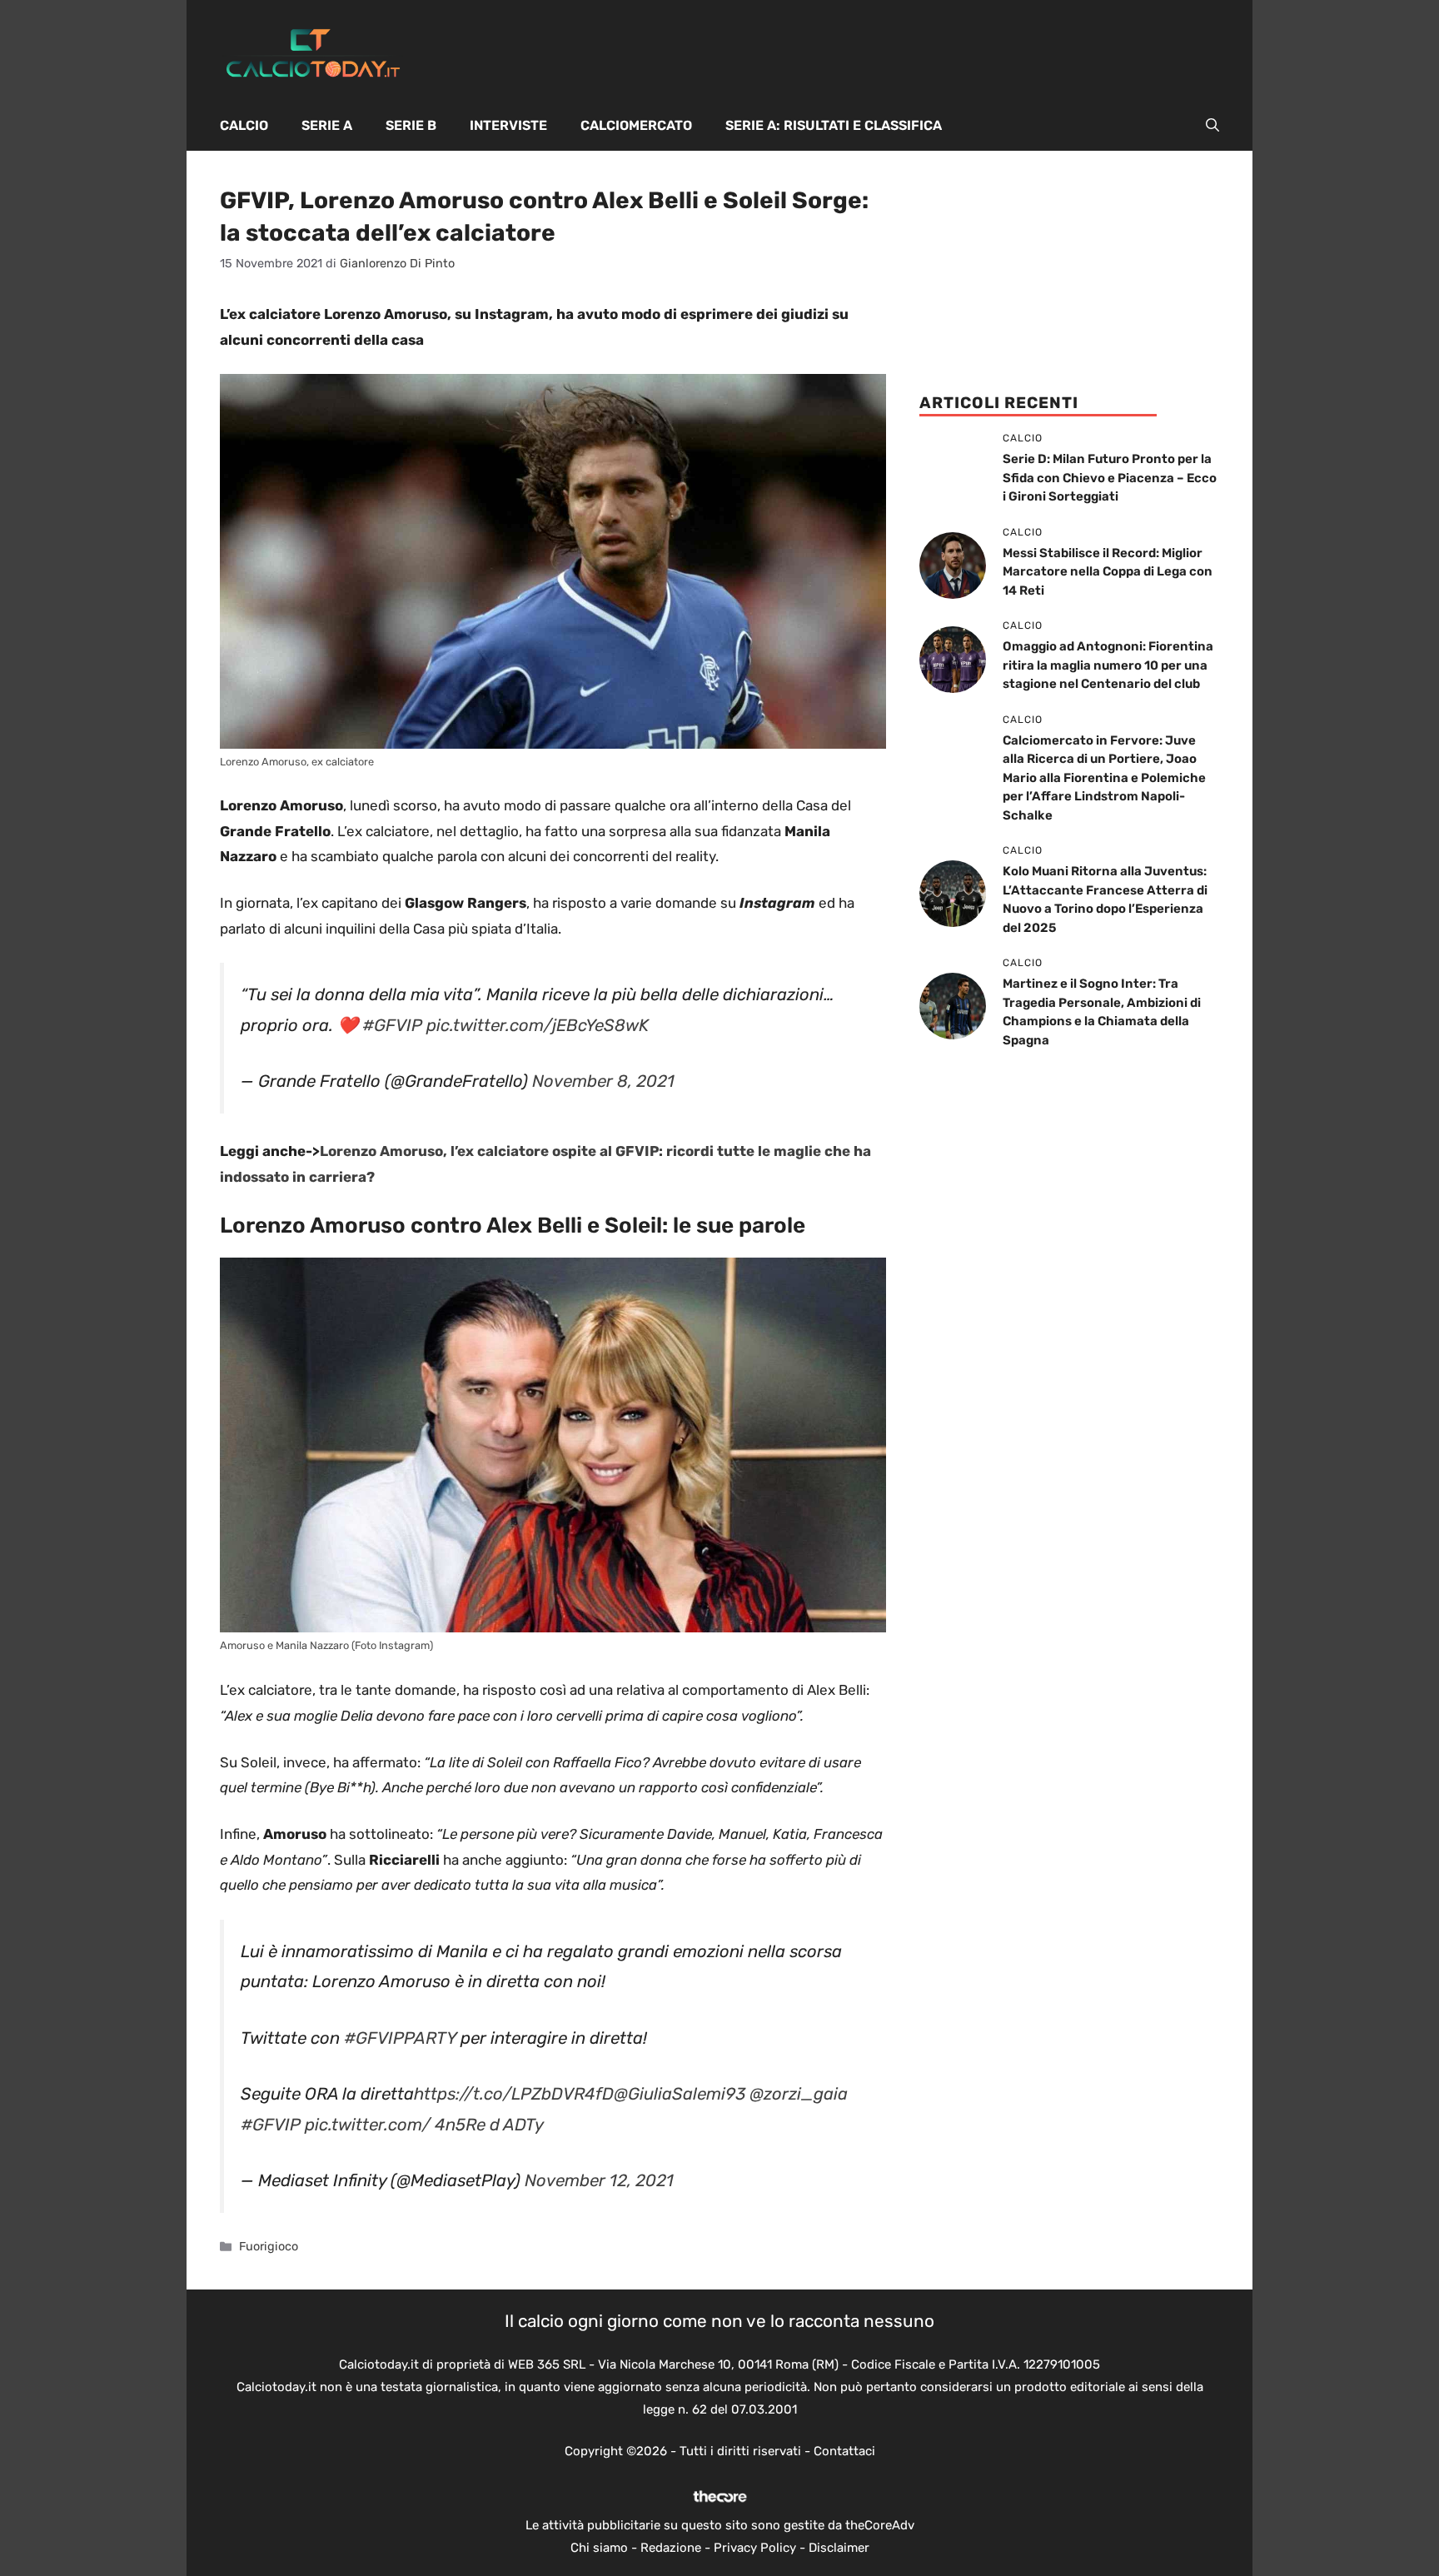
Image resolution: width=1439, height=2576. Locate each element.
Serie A (327, 125)
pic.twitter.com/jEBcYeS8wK (538, 1025)
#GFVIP (392, 1025)
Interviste (508, 125)
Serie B (411, 125)
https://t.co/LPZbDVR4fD (514, 2094)
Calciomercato (636, 125)
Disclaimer (839, 2548)
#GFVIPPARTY (400, 2038)
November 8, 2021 (603, 1081)
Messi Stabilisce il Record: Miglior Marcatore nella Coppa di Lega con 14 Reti (1108, 572)
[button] (1212, 126)
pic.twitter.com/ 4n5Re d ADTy (424, 2125)
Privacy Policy (755, 2548)
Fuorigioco (269, 2246)
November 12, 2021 (599, 2180)
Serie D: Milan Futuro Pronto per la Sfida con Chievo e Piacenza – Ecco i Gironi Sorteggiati (1110, 478)
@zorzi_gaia (799, 2094)
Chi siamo (599, 2548)
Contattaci (844, 2451)
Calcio (244, 125)
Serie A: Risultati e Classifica (834, 125)
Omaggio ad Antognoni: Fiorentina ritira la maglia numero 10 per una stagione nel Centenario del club (1108, 665)
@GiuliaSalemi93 (680, 2094)
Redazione (671, 2548)
